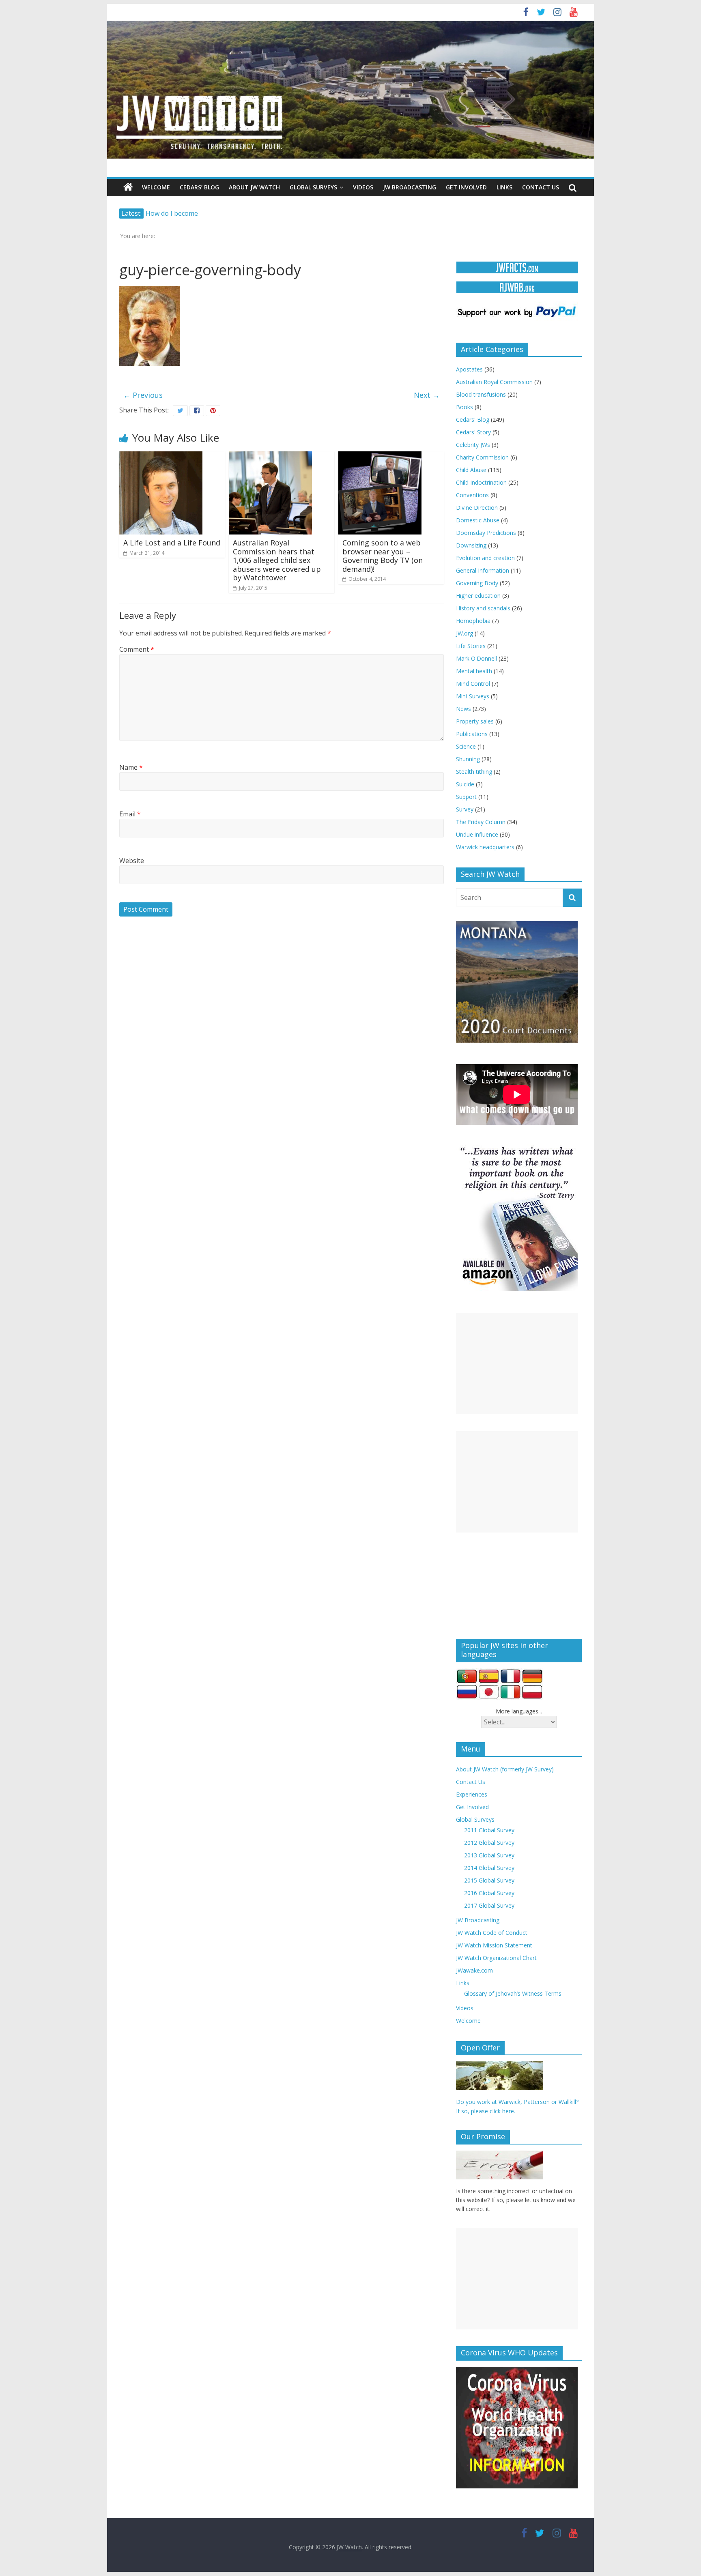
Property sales (475, 721)
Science (466, 746)
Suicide (465, 784)
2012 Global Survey (489, 1843)
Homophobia (473, 621)
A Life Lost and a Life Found (172, 543)
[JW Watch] (350, 24)
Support (466, 797)
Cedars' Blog (473, 420)
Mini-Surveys (473, 696)
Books (464, 407)
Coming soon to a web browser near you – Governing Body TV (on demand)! (383, 556)
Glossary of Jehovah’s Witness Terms (513, 1993)
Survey (465, 809)
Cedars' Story (473, 432)
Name (131, 767)
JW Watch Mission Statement (494, 1945)
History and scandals (483, 608)
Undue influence (477, 834)
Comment (137, 649)
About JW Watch (254, 187)
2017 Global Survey (489, 1905)
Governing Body (477, 583)
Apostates (469, 369)
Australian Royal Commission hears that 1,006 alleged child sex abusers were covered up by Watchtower (277, 560)
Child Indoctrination (481, 482)
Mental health (474, 671)
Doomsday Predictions (486, 533)
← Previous (143, 395)
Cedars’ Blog (199, 187)
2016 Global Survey (489, 1893)
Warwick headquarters (485, 847)
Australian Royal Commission (494, 382)
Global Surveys (313, 187)
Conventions (472, 495)
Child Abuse (471, 470)
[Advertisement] (517, 1363)
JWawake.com (474, 1970)
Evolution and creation (485, 558)
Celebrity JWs (473, 445)
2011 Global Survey (489, 1830)
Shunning (468, 759)
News (463, 709)
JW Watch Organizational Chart (496, 1958)
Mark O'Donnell (476, 658)
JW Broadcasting (410, 187)
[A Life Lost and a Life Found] (161, 456)
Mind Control (473, 684)
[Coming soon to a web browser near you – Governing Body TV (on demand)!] (380, 456)
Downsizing (471, 545)
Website (132, 861)
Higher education (478, 596)
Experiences (472, 1794)
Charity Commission (482, 457)
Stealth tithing (474, 772)
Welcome (156, 187)
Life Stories (471, 646)
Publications (472, 734)
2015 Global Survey (489, 1880)
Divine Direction (477, 508)
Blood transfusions (481, 394)
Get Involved (466, 187)
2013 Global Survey (489, 1855)
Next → (427, 395)
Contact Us (541, 187)
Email (130, 814)
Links (504, 187)
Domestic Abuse (478, 520)
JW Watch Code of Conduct (492, 1933)
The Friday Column (481, 822)
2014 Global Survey (489, 1868)
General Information (483, 570)
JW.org (464, 633)
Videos (363, 187)
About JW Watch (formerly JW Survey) (505, 1769)
